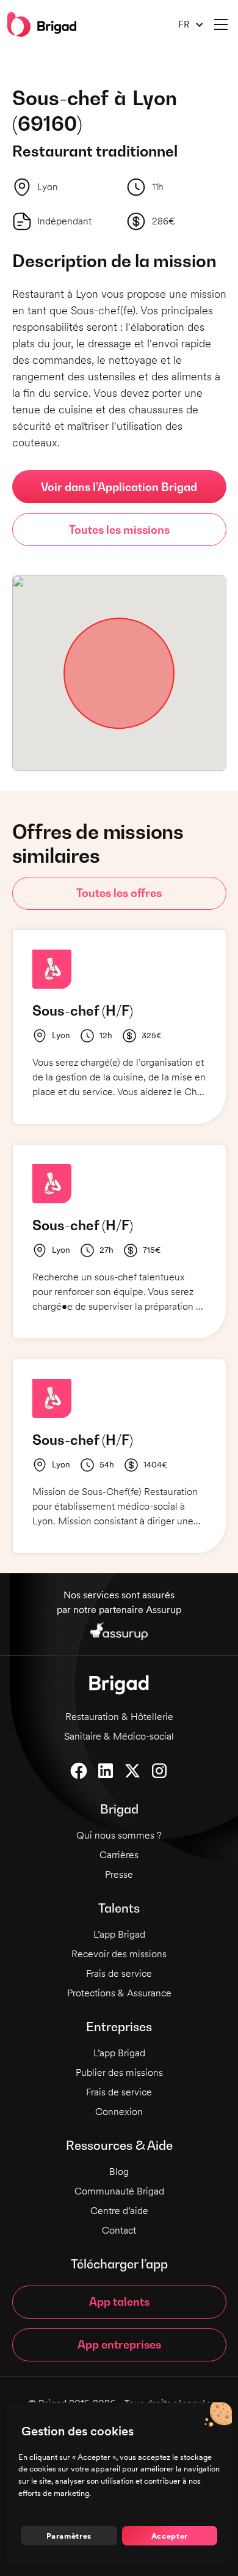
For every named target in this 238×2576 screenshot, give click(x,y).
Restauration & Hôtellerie (119, 1717)
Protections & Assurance (119, 1993)
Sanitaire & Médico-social (119, 1736)
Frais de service (119, 1973)
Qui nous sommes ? (119, 1835)
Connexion (119, 2112)
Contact (119, 2230)
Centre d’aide (119, 2211)
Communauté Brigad (119, 2191)
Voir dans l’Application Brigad (119, 487)
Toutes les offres (119, 893)
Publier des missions (119, 2072)
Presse (119, 1874)
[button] (186, 25)
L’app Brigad (119, 1934)
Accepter (170, 2536)
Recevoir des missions (119, 1954)
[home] (42, 24)
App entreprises (119, 2345)
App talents (119, 2302)
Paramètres (69, 2536)
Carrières (119, 1855)
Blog (119, 2172)
